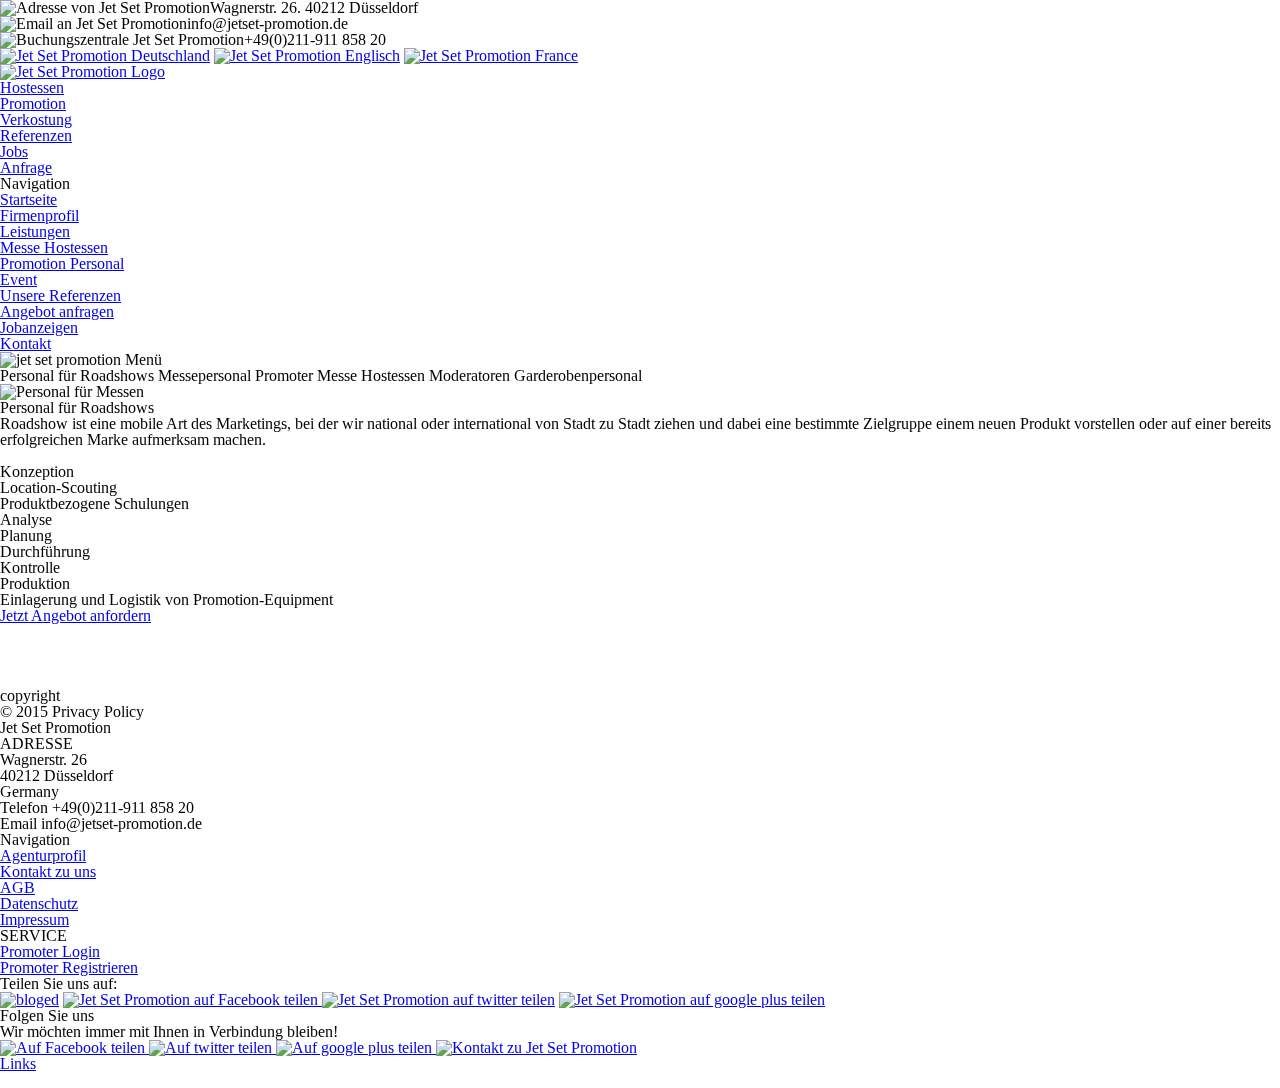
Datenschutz (39, 903)
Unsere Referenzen (60, 295)
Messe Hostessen (54, 247)
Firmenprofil (39, 215)
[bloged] (29, 999)
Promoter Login (50, 951)
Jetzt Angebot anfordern (75, 615)
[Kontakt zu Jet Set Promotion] (536, 1047)
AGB (17, 887)
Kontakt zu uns (48, 871)
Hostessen (32, 87)
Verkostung (36, 119)
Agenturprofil (43, 855)
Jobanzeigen (39, 327)
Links (18, 1063)
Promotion (33, 103)
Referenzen (36, 135)
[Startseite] (105, 55)
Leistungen (35, 231)
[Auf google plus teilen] (356, 1047)
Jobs (14, 151)
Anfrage (26, 167)
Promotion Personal (62, 263)
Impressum (34, 919)
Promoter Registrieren (69, 967)
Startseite (28, 199)
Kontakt (25, 343)
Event (18, 279)
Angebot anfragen (57, 311)
